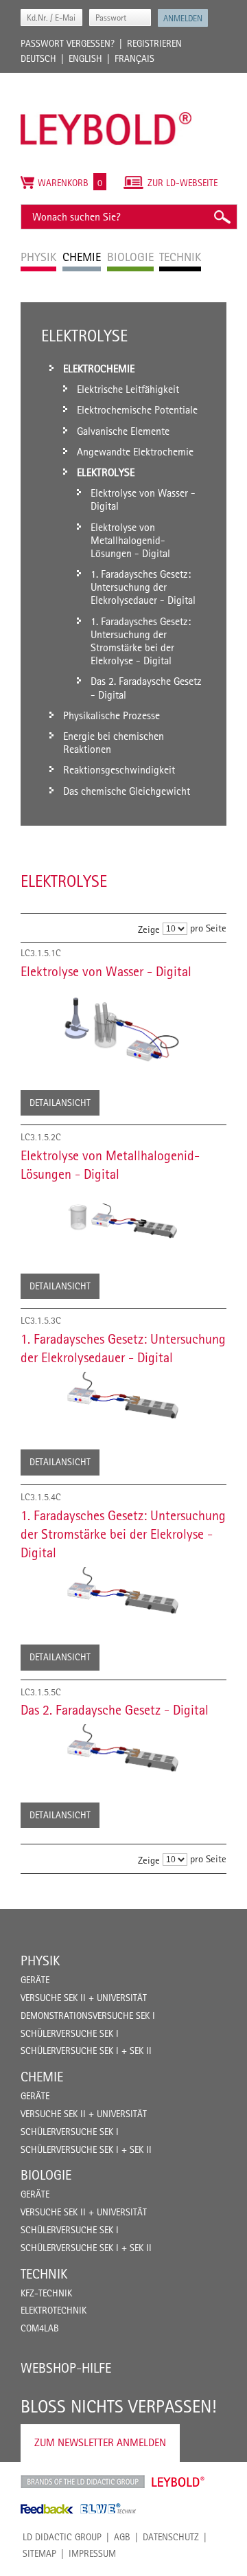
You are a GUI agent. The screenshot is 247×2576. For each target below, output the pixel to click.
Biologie (46, 2175)
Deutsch (38, 58)
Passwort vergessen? (68, 43)
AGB (122, 2537)
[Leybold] (106, 80)
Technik (44, 2274)
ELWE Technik (108, 2509)
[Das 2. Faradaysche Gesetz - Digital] (123, 1751)
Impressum (92, 2553)
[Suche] (222, 217)
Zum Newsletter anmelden (100, 2442)
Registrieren (154, 43)
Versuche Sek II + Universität (84, 1998)
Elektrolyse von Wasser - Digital (106, 971)
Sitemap (39, 2553)
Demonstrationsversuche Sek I (88, 2015)
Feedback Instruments (47, 2509)
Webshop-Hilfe (66, 2368)
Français (134, 58)
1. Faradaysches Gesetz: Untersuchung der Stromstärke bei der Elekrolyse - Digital (123, 1534)
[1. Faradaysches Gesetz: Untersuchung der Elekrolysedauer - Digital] (123, 1399)
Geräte (35, 1980)
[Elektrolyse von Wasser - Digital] (123, 1026)
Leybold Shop (178, 2482)
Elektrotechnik (54, 2310)
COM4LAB (40, 2328)
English (85, 58)
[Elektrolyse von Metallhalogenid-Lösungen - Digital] (123, 1219)
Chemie (42, 2077)
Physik (40, 1961)
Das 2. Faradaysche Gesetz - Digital (115, 1710)
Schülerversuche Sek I (70, 2033)
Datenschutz (171, 2537)
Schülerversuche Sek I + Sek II (86, 2050)
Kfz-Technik (46, 2293)
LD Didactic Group (62, 2537)
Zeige (149, 929)
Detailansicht (60, 1103)
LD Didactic (83, 2482)
